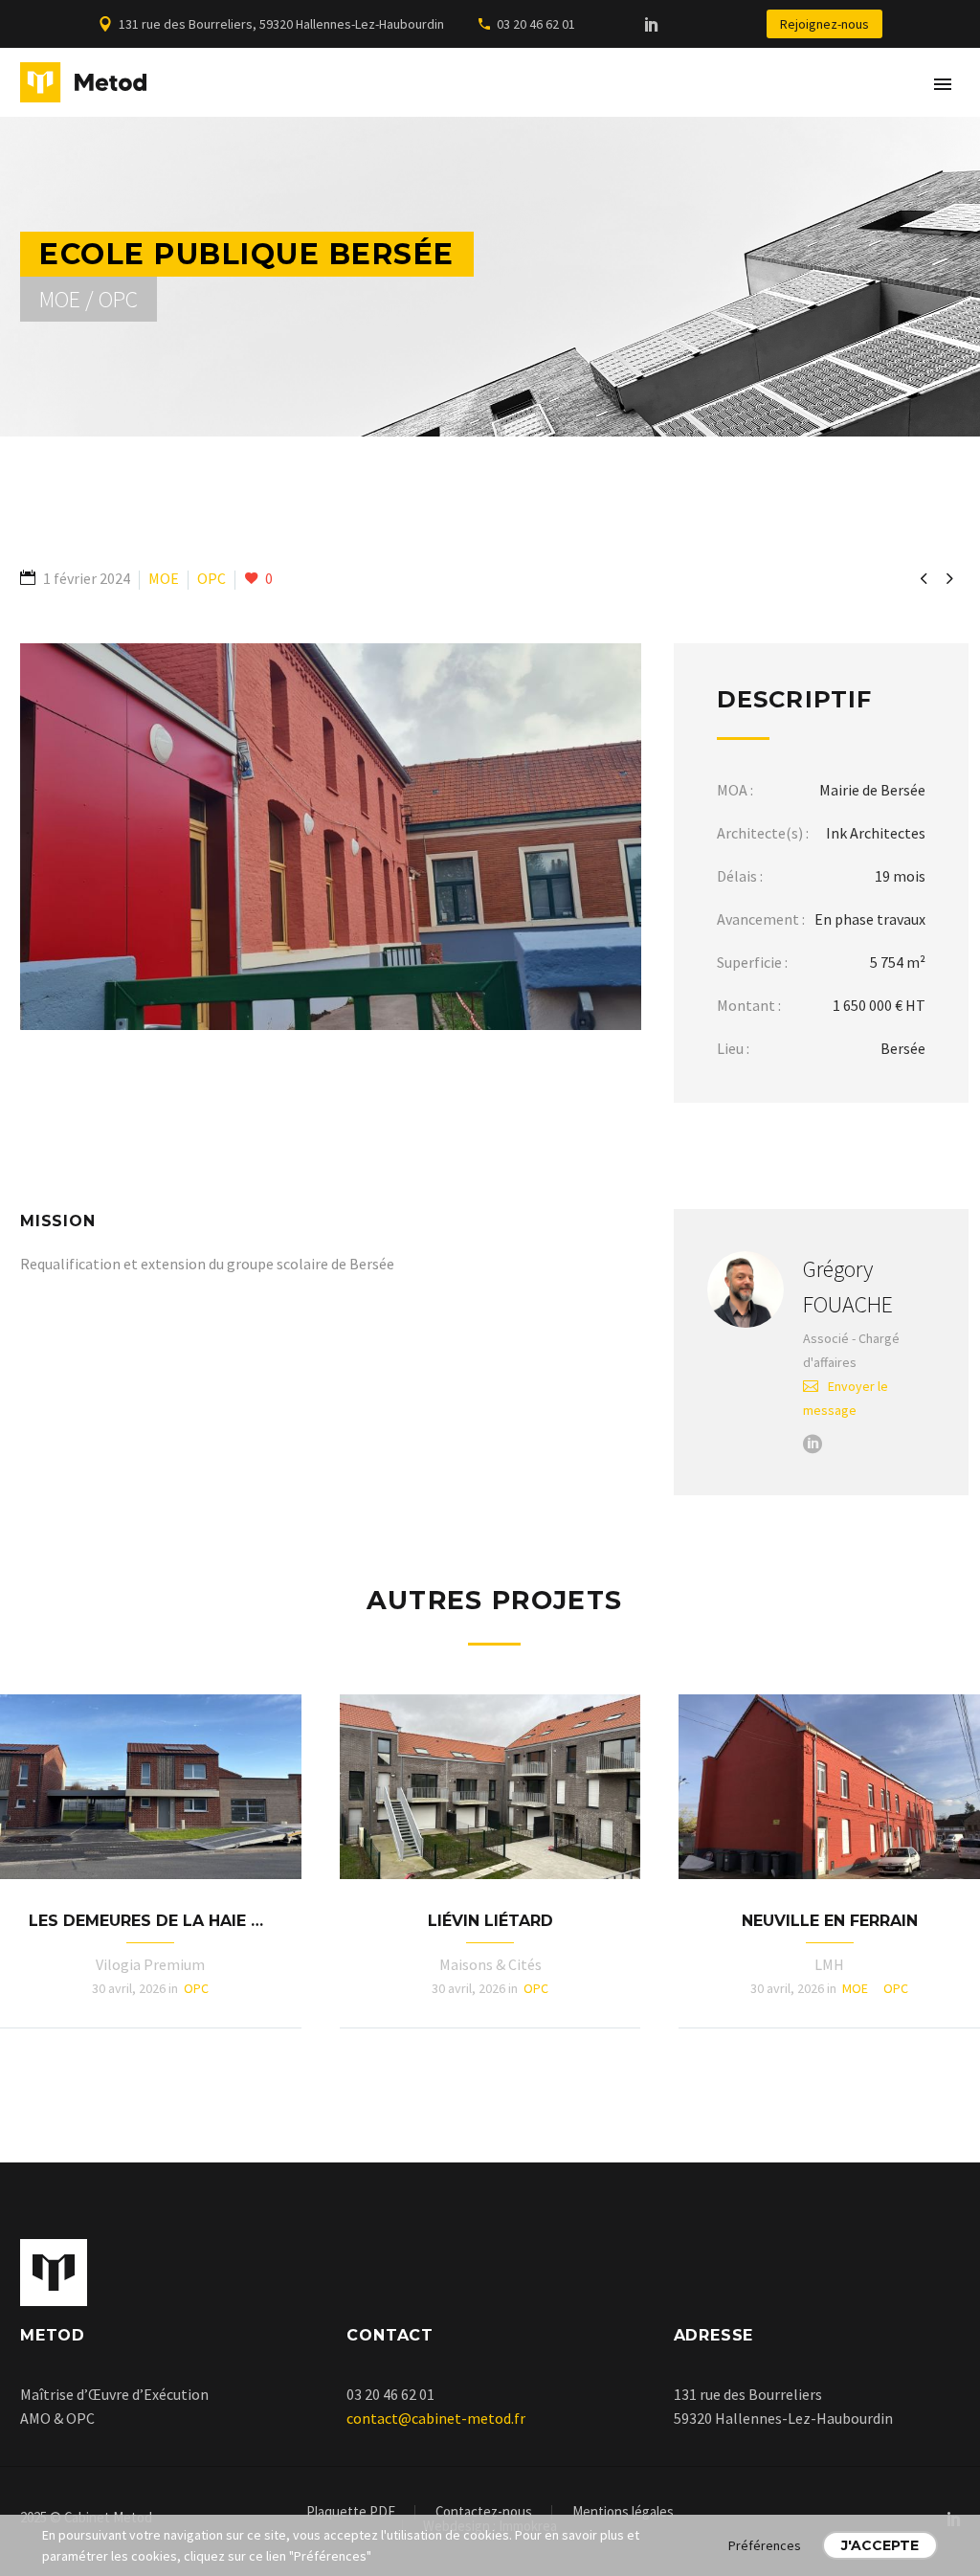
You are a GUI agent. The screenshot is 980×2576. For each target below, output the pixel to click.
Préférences (765, 2545)
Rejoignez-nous (824, 24)
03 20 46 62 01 (536, 24)
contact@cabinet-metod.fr (436, 2418)
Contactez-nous (484, 2512)
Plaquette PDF (351, 2512)
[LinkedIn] (652, 24)
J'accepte (880, 2545)
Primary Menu (943, 84)
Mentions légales (623, 2512)
